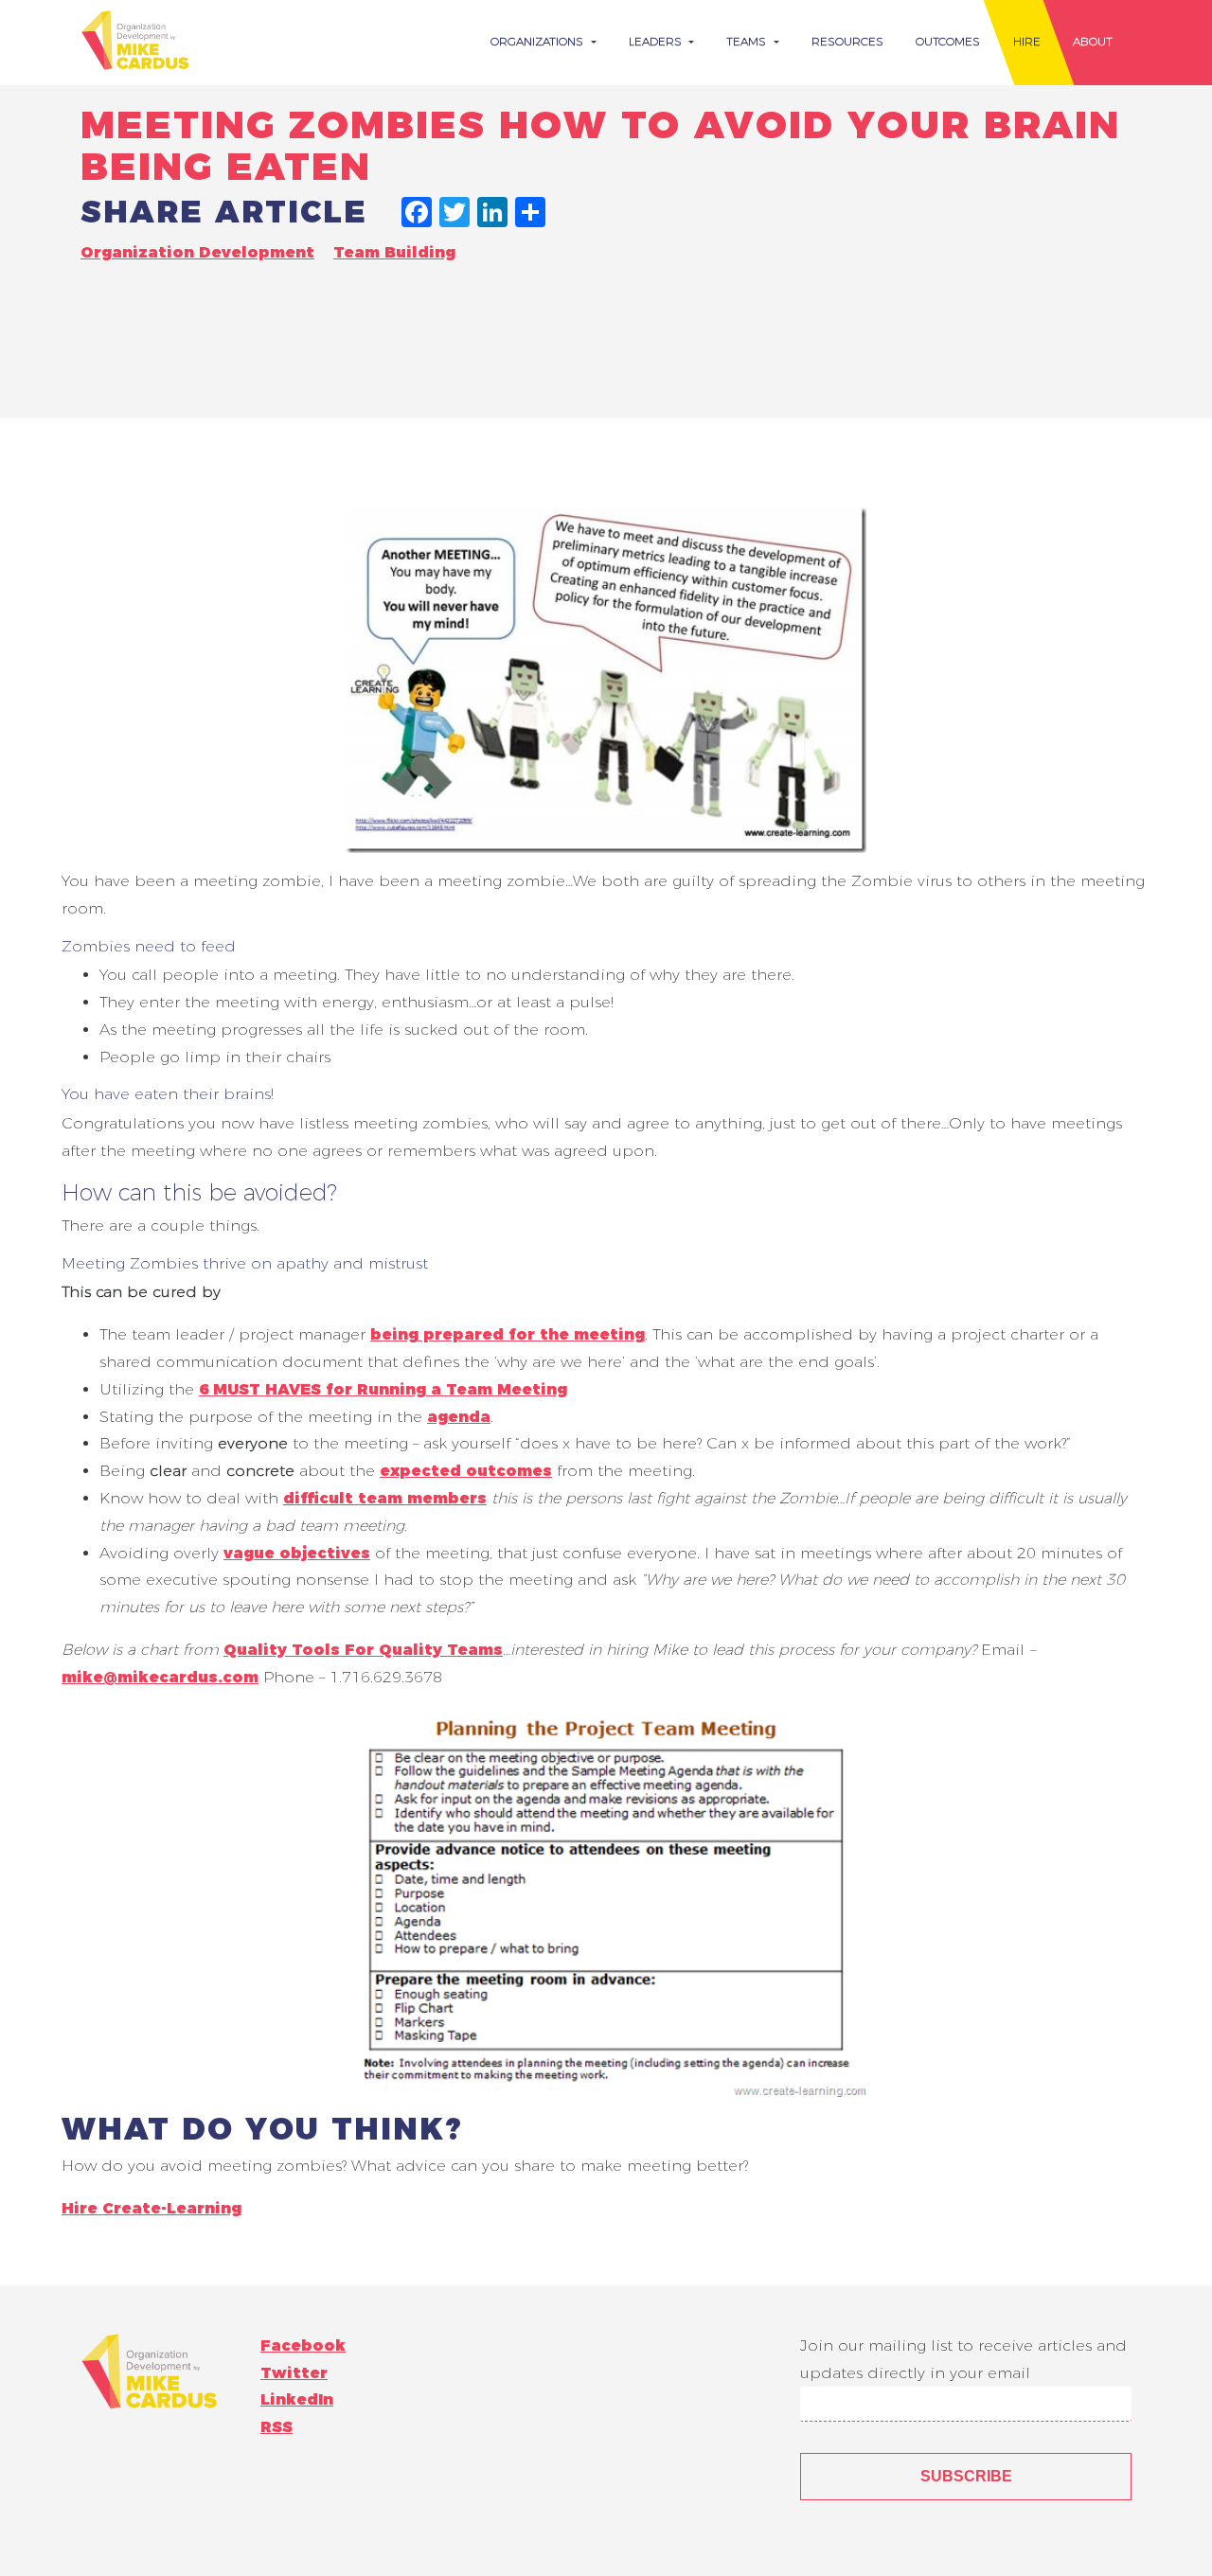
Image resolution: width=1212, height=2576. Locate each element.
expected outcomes (466, 1471)
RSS (276, 2427)
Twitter (294, 2373)
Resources (847, 41)
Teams (748, 41)
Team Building (394, 252)
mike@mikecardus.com (160, 1677)
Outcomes (948, 41)
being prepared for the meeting (508, 1334)
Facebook (303, 2345)
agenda (459, 1417)
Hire (1027, 41)
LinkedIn (297, 2399)
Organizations (539, 41)
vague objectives (297, 1553)
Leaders (657, 41)
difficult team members (385, 1498)
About (1093, 41)
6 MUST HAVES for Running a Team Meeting (383, 1389)
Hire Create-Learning (151, 2208)
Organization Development (197, 252)
